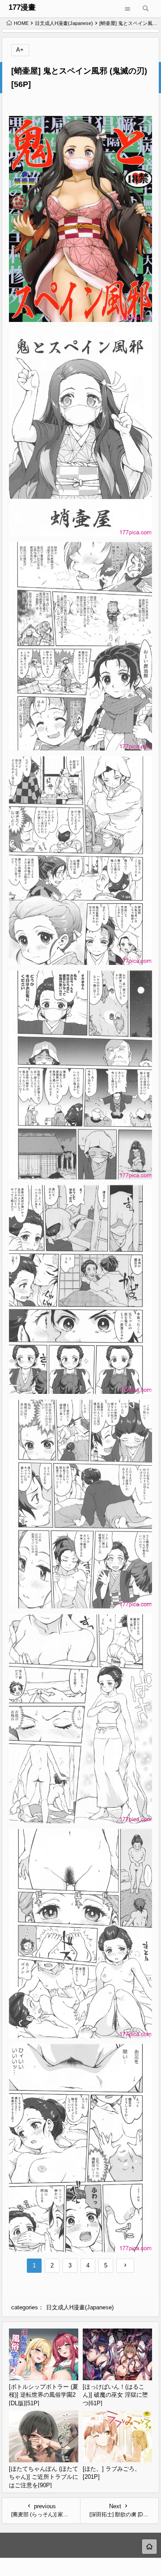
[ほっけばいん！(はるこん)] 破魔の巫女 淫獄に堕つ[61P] (115, 2395)
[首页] (149, 2547)
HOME (21, 23)
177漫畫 (22, 7)
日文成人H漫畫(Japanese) (64, 23)
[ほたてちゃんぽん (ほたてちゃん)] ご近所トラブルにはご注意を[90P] (44, 2477)
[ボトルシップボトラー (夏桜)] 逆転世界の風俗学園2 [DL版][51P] (44, 2395)
